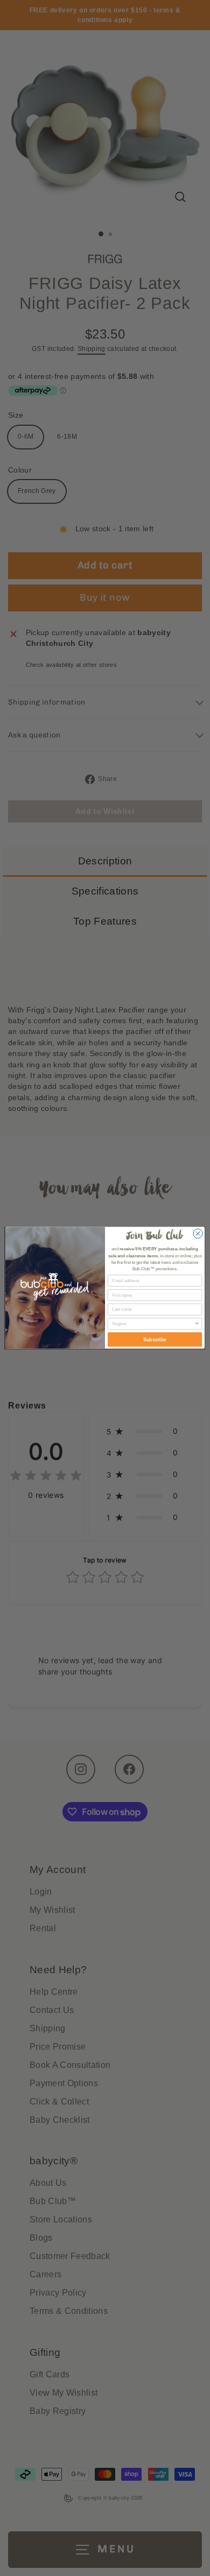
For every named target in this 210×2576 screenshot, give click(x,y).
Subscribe (155, 1340)
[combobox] (153, 1324)
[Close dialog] (198, 1234)
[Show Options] (197, 1324)
